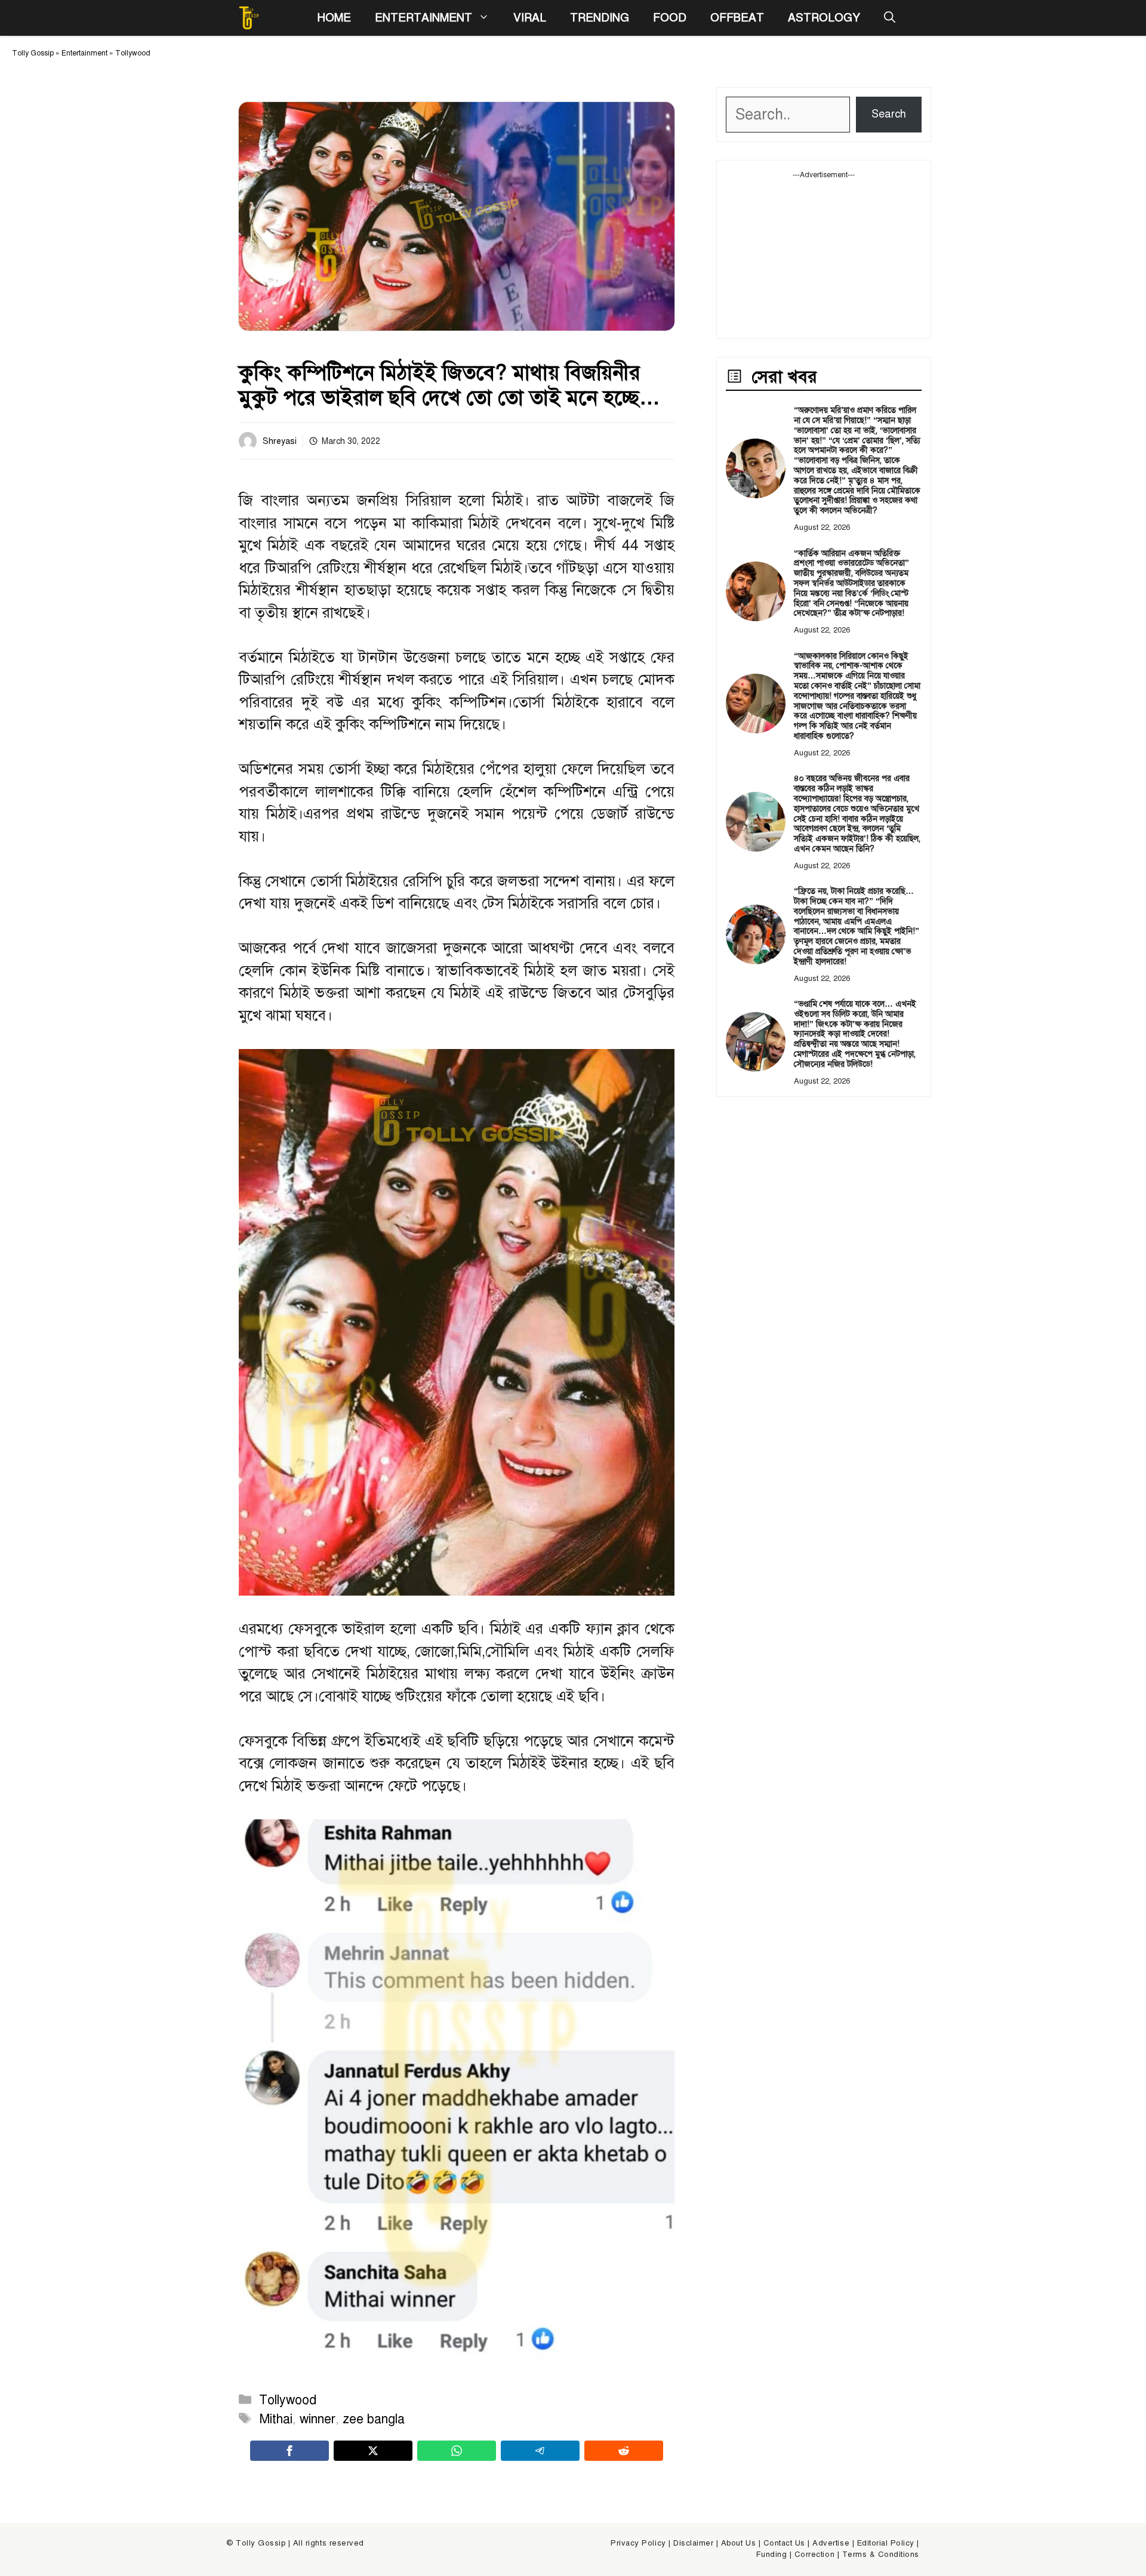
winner (318, 2419)
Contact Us (784, 2543)
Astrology (824, 18)
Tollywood (133, 53)
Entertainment (423, 18)
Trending (600, 18)
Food (670, 18)
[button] (890, 18)
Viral (530, 18)
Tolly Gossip (33, 53)
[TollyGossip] (249, 18)
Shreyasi (280, 441)
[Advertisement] (824, 255)
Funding (772, 2555)
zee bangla (374, 2419)
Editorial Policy (886, 2543)
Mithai (276, 2419)
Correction (814, 2555)
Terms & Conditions (881, 2555)
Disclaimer (693, 2543)
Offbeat (737, 18)
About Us (738, 2543)
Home (334, 18)
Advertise (831, 2543)
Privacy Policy (638, 2543)
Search (889, 114)
